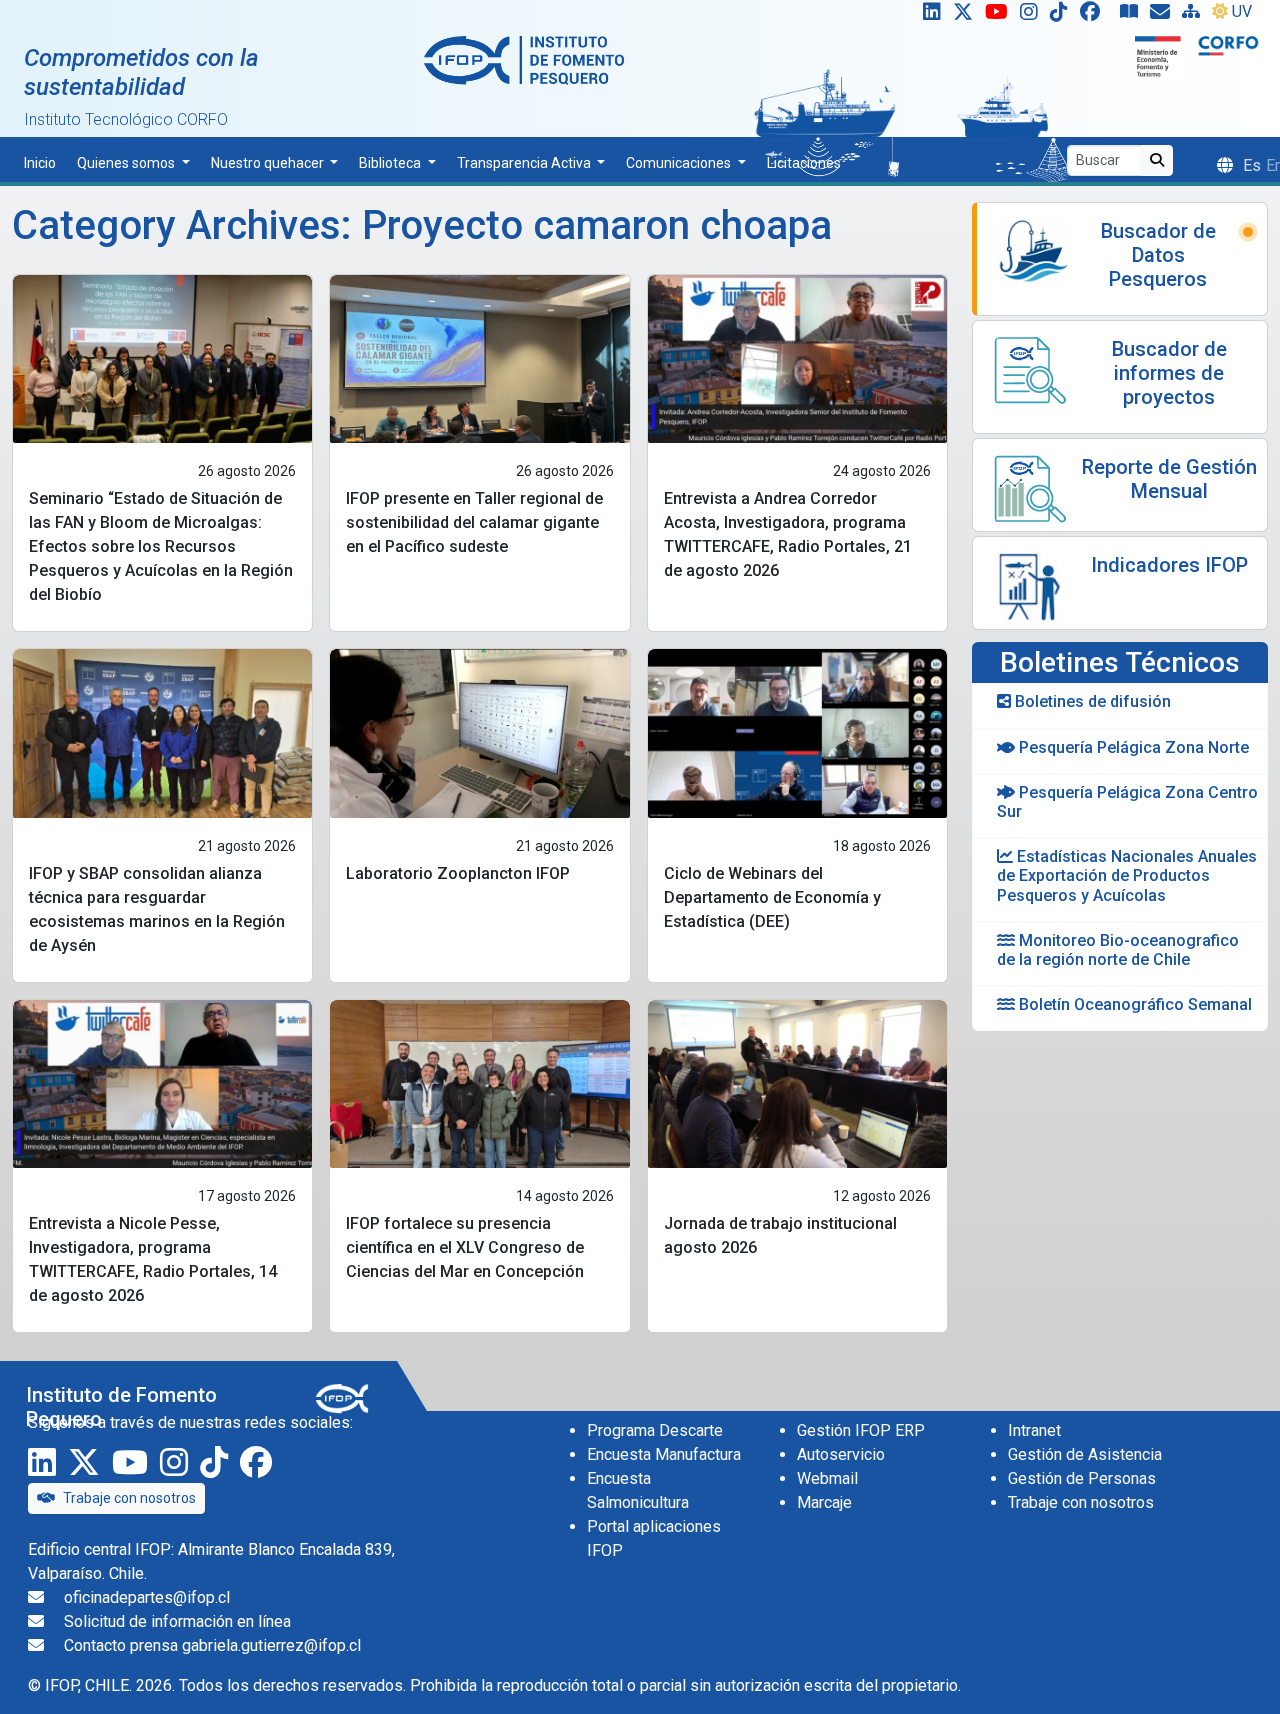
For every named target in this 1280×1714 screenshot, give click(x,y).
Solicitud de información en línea (177, 1621)
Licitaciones (804, 163)
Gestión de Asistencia (1085, 1454)
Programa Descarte (655, 1430)
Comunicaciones (680, 163)
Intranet (1034, 1430)
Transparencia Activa (525, 163)
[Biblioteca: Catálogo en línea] (1133, 16)
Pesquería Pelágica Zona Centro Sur (1127, 802)
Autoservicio (841, 1454)
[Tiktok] (1063, 16)
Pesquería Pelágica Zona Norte (1132, 747)
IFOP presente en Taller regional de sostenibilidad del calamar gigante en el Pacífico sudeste (474, 522)
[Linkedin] (928, 16)
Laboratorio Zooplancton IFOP (458, 873)
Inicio (40, 163)
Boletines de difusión (1091, 701)
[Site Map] (1195, 16)
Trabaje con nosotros (129, 1498)
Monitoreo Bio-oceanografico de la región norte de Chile (1118, 950)
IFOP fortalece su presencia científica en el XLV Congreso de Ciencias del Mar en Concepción (465, 1247)
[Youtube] (1000, 16)
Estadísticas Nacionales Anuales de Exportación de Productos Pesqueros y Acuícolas (1127, 875)
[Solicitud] (1164, 16)
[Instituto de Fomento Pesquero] (524, 59)
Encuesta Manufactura (664, 1454)
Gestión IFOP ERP (861, 1430)
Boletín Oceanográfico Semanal (1133, 1004)
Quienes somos (127, 163)
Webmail (827, 1478)
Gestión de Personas (1082, 1478)
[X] (967, 16)
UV (1242, 11)
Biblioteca (391, 163)
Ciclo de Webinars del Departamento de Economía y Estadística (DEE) (772, 897)
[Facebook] (1098, 16)
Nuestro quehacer (269, 163)
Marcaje (824, 1502)
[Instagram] (1033, 16)
